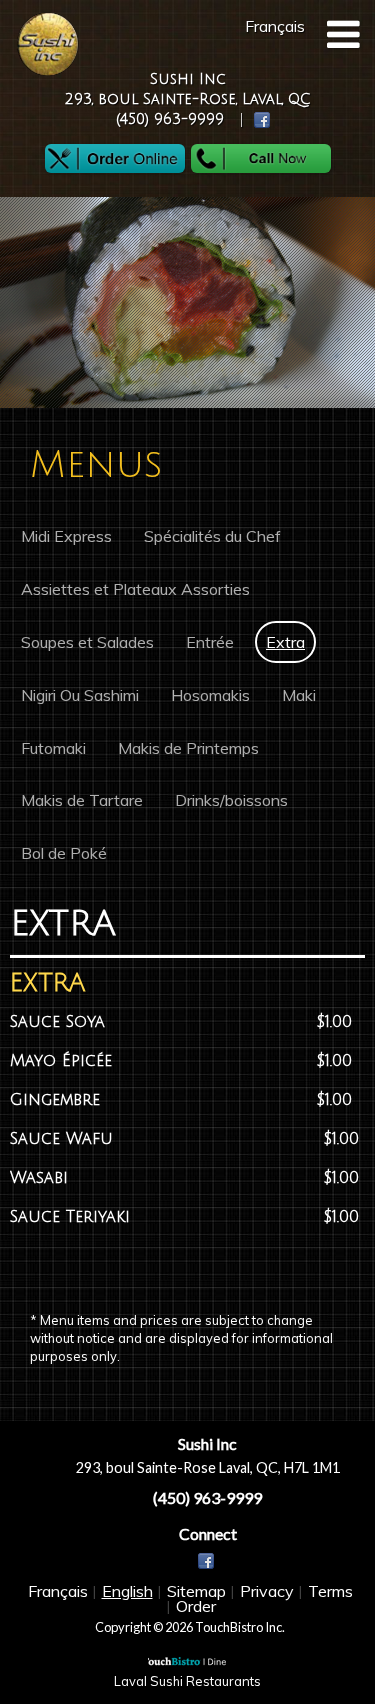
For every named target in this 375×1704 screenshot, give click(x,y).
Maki (299, 695)
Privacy (267, 1591)
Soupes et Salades (87, 642)
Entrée (210, 642)
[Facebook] (208, 1562)
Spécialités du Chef (212, 536)
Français (58, 1591)
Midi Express (66, 536)
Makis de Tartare (82, 800)
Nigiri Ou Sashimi (80, 695)
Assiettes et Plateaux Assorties (135, 589)
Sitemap (196, 1591)
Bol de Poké (64, 853)
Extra (285, 642)
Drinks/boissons (231, 800)
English (127, 1591)
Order (196, 1606)
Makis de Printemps (188, 748)
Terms (330, 1591)
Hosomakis (210, 695)
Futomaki (53, 748)
